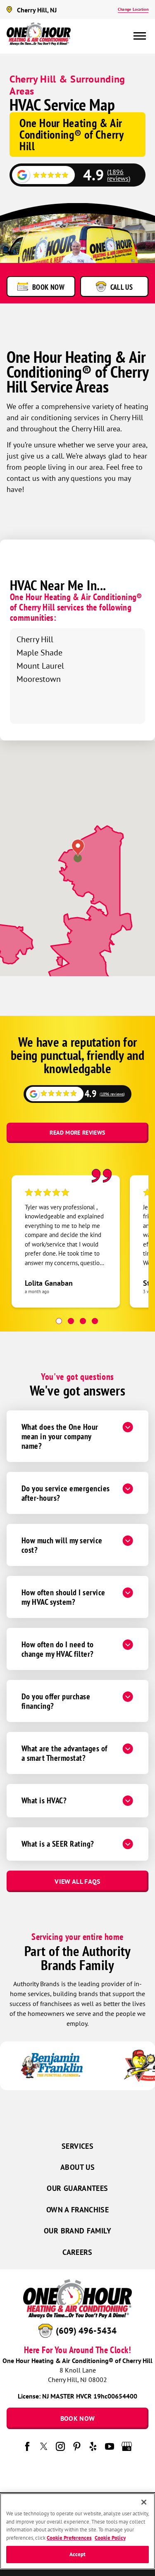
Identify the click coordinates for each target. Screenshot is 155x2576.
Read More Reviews (77, 1133)
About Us (77, 2167)
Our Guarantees (77, 2188)
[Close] (144, 2502)
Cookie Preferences (69, 2538)
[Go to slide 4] (95, 1321)
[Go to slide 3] (83, 1321)
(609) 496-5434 (86, 2331)
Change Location (133, 9)
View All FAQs (77, 1881)
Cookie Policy (110, 2538)
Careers (77, 2252)
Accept (78, 2554)
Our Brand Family (77, 2231)
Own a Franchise (77, 2210)
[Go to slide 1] (59, 1321)
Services (77, 2146)
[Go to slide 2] (71, 1321)
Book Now (78, 2418)
